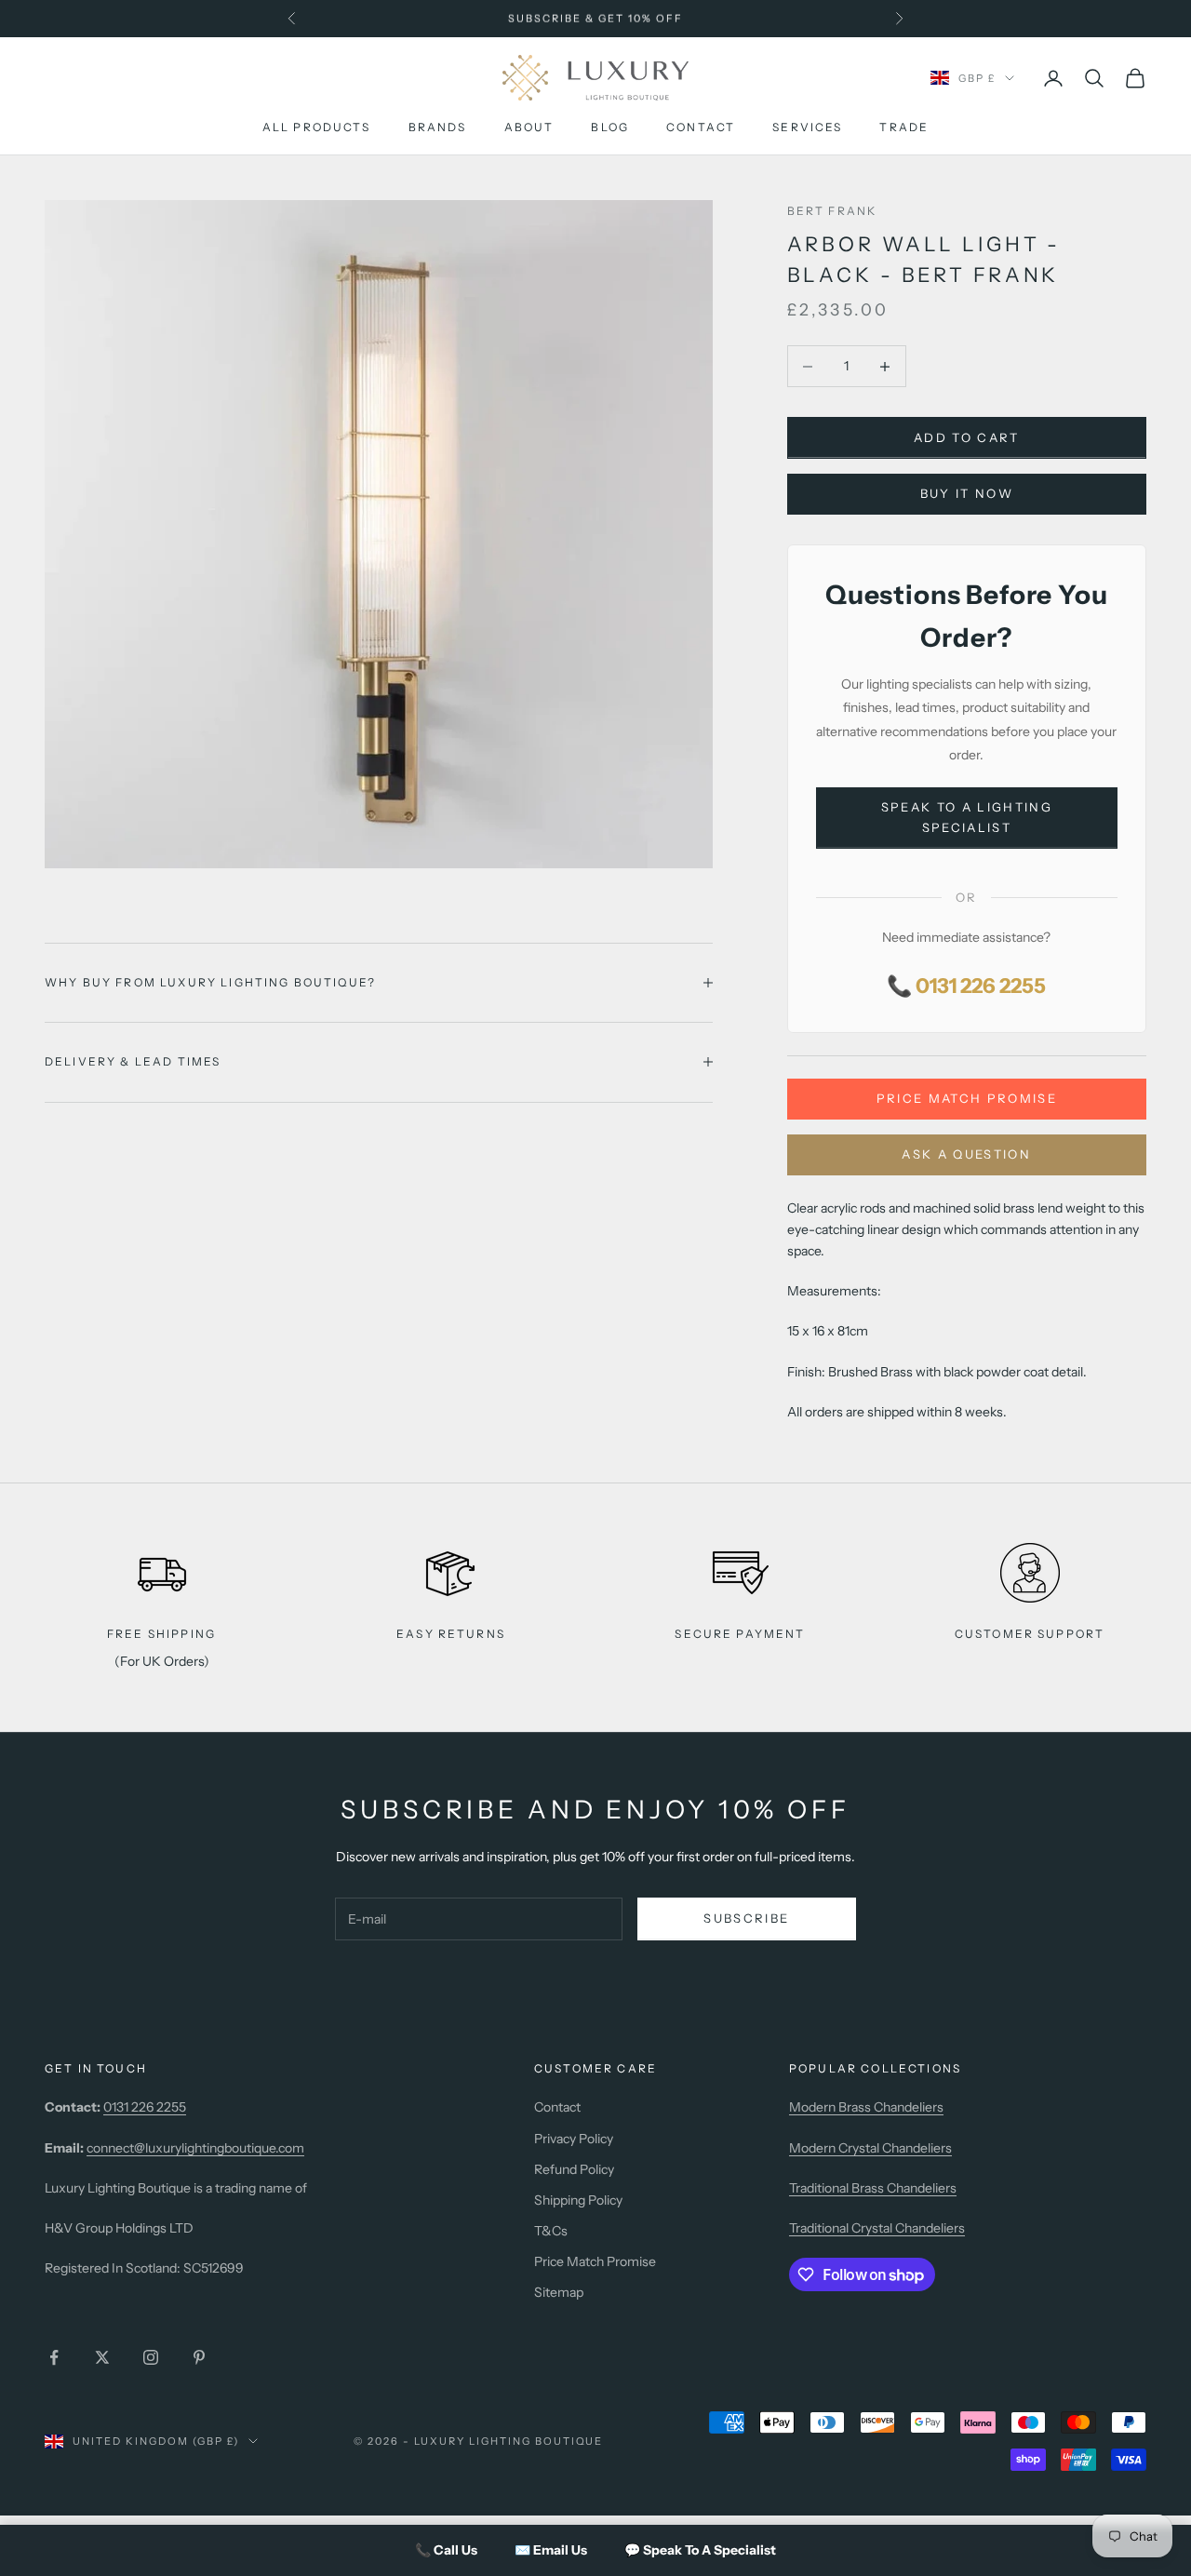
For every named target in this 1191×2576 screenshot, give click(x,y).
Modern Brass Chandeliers (866, 2107)
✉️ (551, 2550)
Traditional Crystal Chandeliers (877, 2228)
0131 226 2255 (145, 2107)
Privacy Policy (574, 2139)
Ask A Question (966, 1154)
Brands (438, 128)
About (529, 128)
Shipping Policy (578, 2200)
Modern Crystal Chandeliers (870, 2148)
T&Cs (551, 2231)
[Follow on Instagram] (151, 2357)
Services (807, 128)
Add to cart (967, 437)
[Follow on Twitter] (102, 2357)
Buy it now (967, 493)
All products (317, 128)
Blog (610, 128)
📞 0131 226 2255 (966, 986)
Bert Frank (832, 211)
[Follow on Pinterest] (199, 2357)
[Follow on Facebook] (54, 2357)
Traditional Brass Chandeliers (873, 2188)
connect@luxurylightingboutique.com (195, 2148)
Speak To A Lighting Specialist (967, 817)
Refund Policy (574, 2169)
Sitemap (559, 2292)
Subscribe (746, 1918)
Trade (904, 128)
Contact (701, 128)
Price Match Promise (967, 1098)
